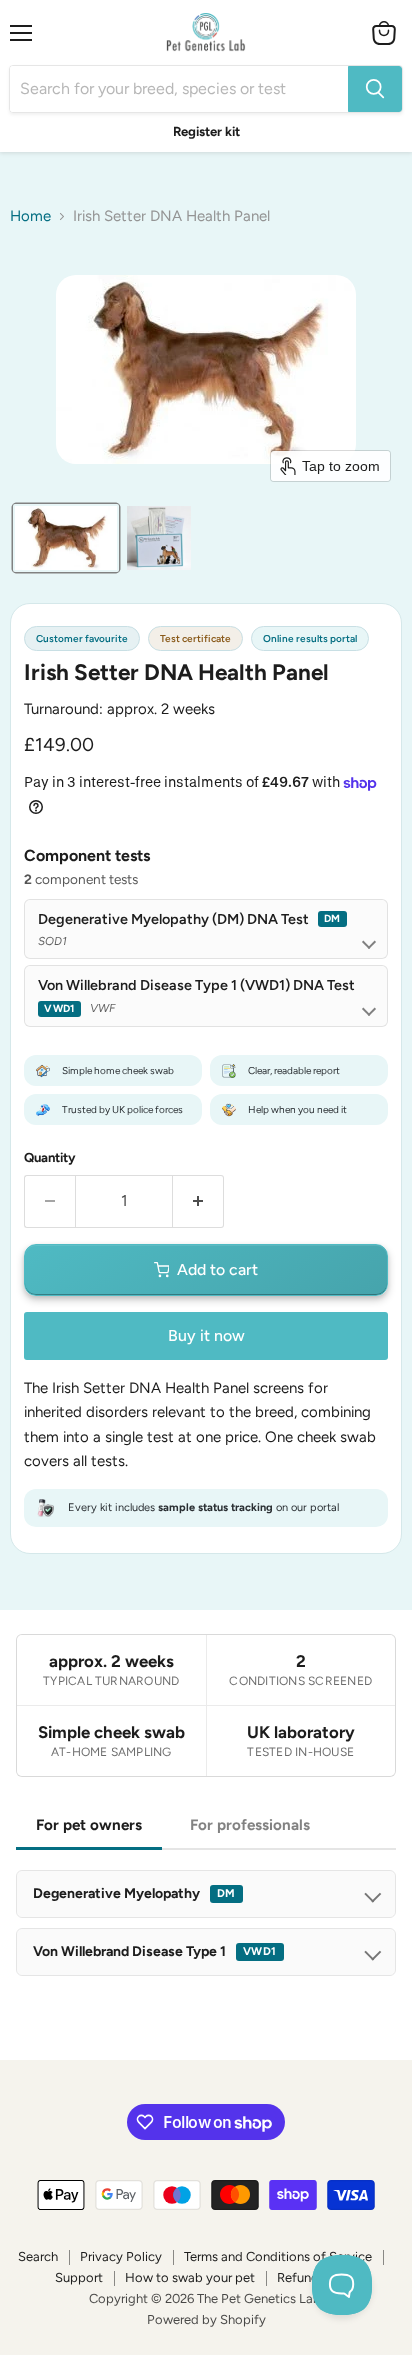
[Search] (375, 89)
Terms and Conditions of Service (278, 2256)
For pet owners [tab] (89, 1825)
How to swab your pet (190, 2277)
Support (79, 2277)
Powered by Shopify (206, 2319)
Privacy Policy (121, 2256)
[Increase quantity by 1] (198, 1201)
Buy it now (206, 1335)
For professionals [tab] (250, 1825)
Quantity (50, 1157)
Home (30, 216)
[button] (66, 538)
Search (38, 2256)
